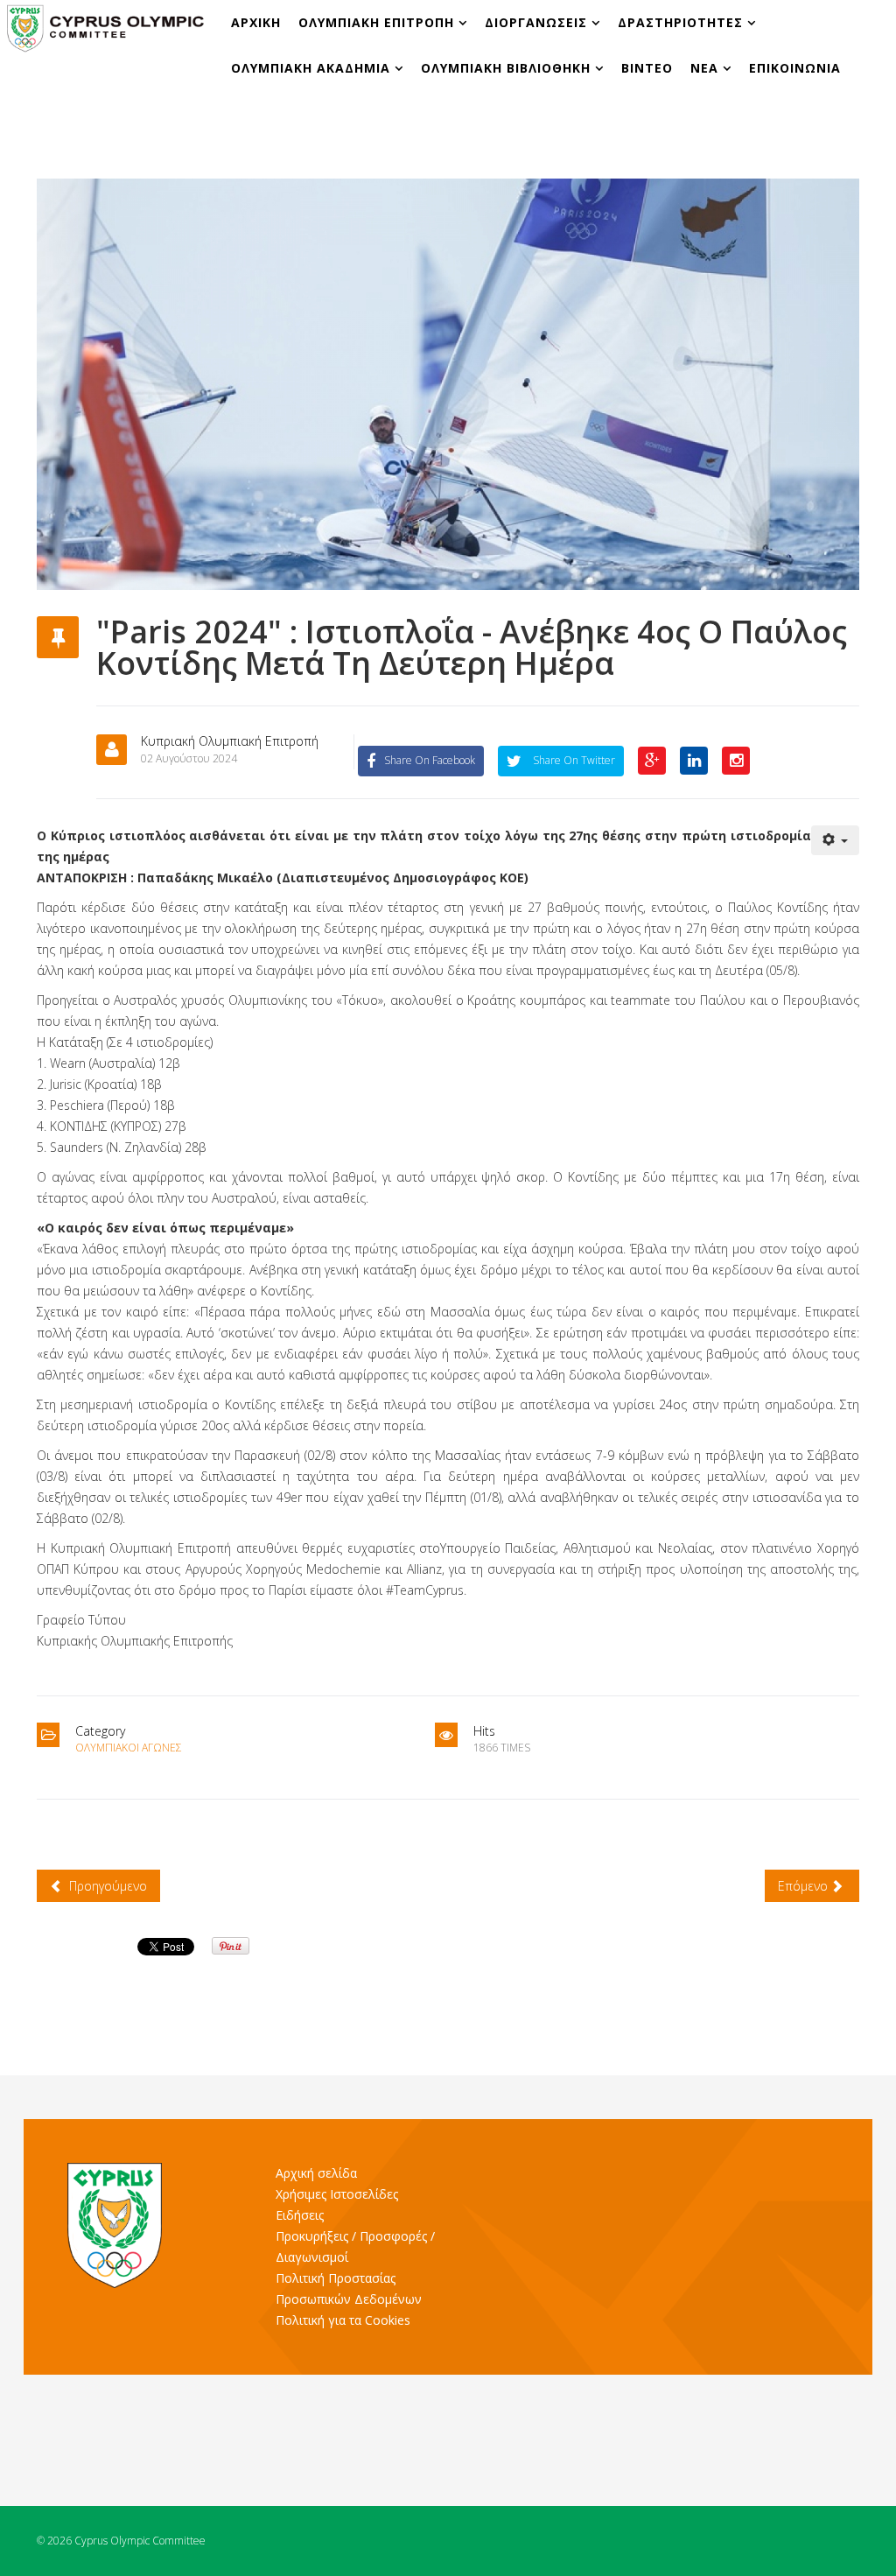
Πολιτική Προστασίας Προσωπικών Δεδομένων (349, 2288)
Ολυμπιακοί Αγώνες (129, 1748)
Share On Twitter (573, 760)
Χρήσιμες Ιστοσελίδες (337, 2194)
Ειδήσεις (300, 2215)
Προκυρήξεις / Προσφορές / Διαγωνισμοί (355, 2246)
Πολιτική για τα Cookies (343, 2320)
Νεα (704, 68)
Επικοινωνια (795, 68)
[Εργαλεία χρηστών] (836, 840)
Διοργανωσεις (538, 22)
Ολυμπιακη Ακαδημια (313, 68)
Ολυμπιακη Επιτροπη (378, 22)
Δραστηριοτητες (680, 22)
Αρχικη (256, 22)
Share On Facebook (430, 760)
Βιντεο (647, 68)
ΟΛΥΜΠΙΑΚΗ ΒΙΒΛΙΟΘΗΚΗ (508, 68)
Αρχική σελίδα (316, 2173)
